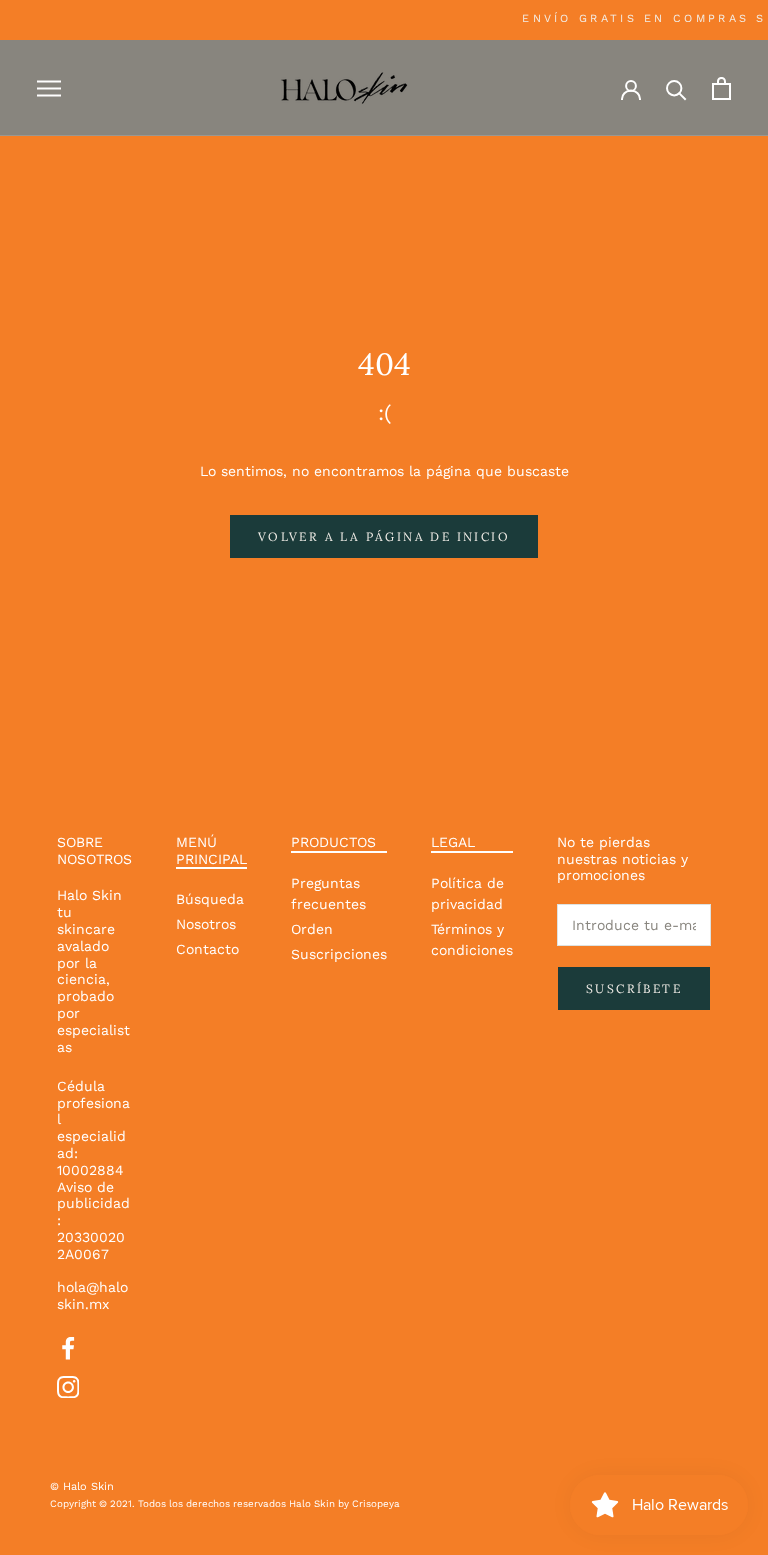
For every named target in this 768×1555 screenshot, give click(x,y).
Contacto (207, 949)
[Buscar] (676, 88)
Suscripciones (339, 954)
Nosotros (206, 924)
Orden (312, 929)
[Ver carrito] (721, 88)
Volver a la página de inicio (384, 536)
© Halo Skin (82, 1486)
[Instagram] (68, 1385)
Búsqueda (210, 899)
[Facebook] (68, 1346)
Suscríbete (634, 988)
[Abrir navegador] (49, 88)
